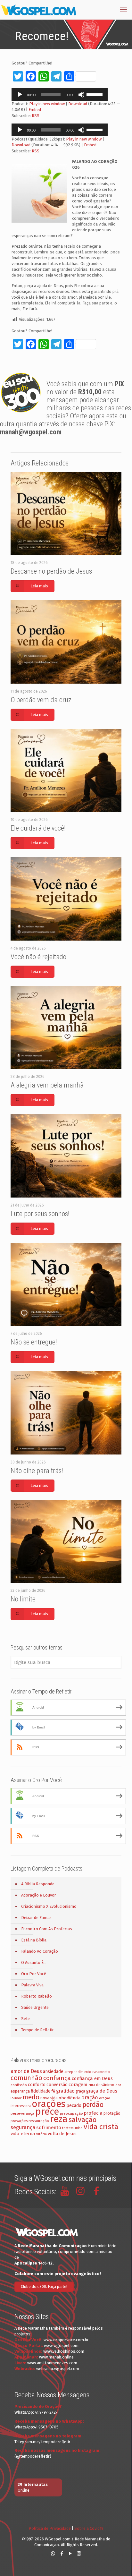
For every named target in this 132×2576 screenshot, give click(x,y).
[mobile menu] (123, 10)
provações (19, 2121)
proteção (112, 2113)
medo (31, 2097)
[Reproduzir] (20, 95)
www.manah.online (56, 2357)
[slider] (95, 94)
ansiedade (53, 2072)
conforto (37, 2085)
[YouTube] (70, 2554)
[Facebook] (62, 2554)
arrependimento (78, 2072)
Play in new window (47, 104)
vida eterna (23, 2134)
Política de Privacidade (50, 2528)
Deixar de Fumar (36, 1918)
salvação (82, 2120)
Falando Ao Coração (40, 1951)
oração (90, 2098)
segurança (23, 2127)
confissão (19, 2085)
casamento (101, 2072)
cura (92, 2085)
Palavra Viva (32, 1985)
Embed (35, 110)
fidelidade (41, 2091)
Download (78, 104)
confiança (57, 2078)
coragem (78, 2085)
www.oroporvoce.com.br (66, 2340)
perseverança (22, 2113)
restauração (39, 2121)
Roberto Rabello (37, 1996)
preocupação (71, 2113)
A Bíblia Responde (38, 1884)
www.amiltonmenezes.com (52, 2363)
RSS (36, 116)
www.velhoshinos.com (64, 2351)
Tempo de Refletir (37, 2030)
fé (53, 2091)
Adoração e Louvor (39, 1895)
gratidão (65, 2091)
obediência (70, 2098)
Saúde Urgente (35, 2007)
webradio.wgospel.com (58, 2369)
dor (118, 2085)
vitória (41, 2134)
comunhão (26, 2078)
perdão (93, 2105)
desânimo (105, 2085)
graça (80, 2091)
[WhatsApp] (53, 2554)
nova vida (49, 2098)
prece (47, 2112)
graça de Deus (102, 2091)
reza (59, 2119)
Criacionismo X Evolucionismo (49, 1906)
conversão (57, 2085)
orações (49, 2104)
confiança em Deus (92, 2078)
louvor (16, 2098)
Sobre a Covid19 (89, 2528)
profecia (93, 2113)
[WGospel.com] (38, 10)
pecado (74, 2106)
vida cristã (101, 2127)
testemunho (72, 2128)
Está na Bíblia (34, 1940)
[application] (60, 95)
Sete (25, 2019)
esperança (20, 2091)
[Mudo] (81, 95)
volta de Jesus (62, 2134)
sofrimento (49, 2128)
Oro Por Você (34, 1974)
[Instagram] (79, 2554)
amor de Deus (26, 2071)
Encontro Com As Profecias (47, 1929)
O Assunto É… (34, 1962)
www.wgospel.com (61, 2346)
